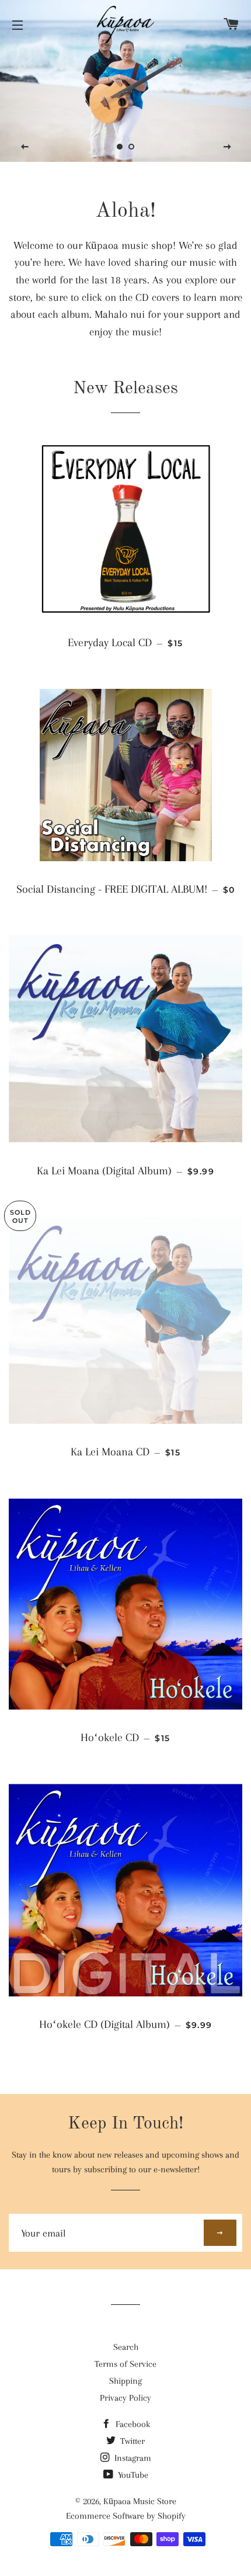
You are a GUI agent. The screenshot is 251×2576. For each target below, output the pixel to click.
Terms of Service (125, 2364)
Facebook (132, 2424)
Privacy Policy (125, 2398)
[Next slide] (227, 147)
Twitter (131, 2441)
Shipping (125, 2381)
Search (126, 2347)
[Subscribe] (220, 2233)
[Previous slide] (25, 147)
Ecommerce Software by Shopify (126, 2516)
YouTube (132, 2475)
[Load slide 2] (131, 147)
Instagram (132, 2458)
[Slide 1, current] (120, 147)
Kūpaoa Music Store (140, 2501)
